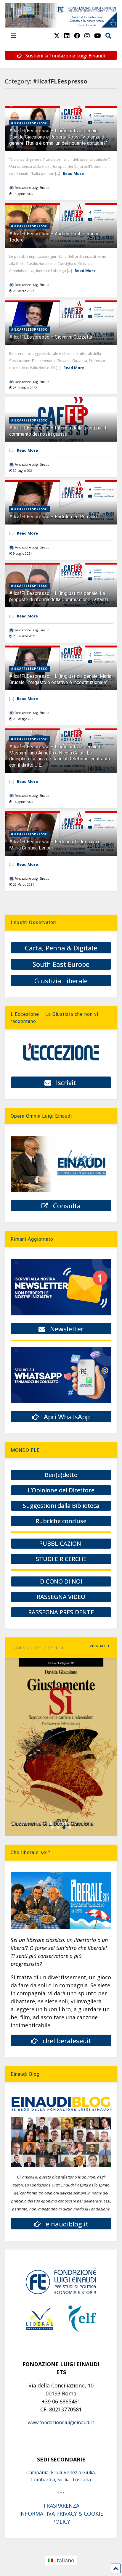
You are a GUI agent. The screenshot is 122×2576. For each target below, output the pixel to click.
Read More (73, 173)
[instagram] (87, 36)
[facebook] (77, 36)
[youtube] (98, 36)
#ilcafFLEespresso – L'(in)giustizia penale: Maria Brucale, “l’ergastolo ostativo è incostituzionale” (60, 679)
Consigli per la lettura (38, 1648)
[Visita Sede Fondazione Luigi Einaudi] (61, 25)
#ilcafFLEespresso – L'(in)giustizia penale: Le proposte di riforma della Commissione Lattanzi (59, 596)
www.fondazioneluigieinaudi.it (61, 2422)
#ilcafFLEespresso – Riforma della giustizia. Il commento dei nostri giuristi (58, 431)
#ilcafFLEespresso (29, 123)
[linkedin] (67, 36)
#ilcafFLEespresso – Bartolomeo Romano (53, 517)
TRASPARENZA (61, 2506)
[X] (57, 36)
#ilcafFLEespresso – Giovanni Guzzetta (51, 337)
